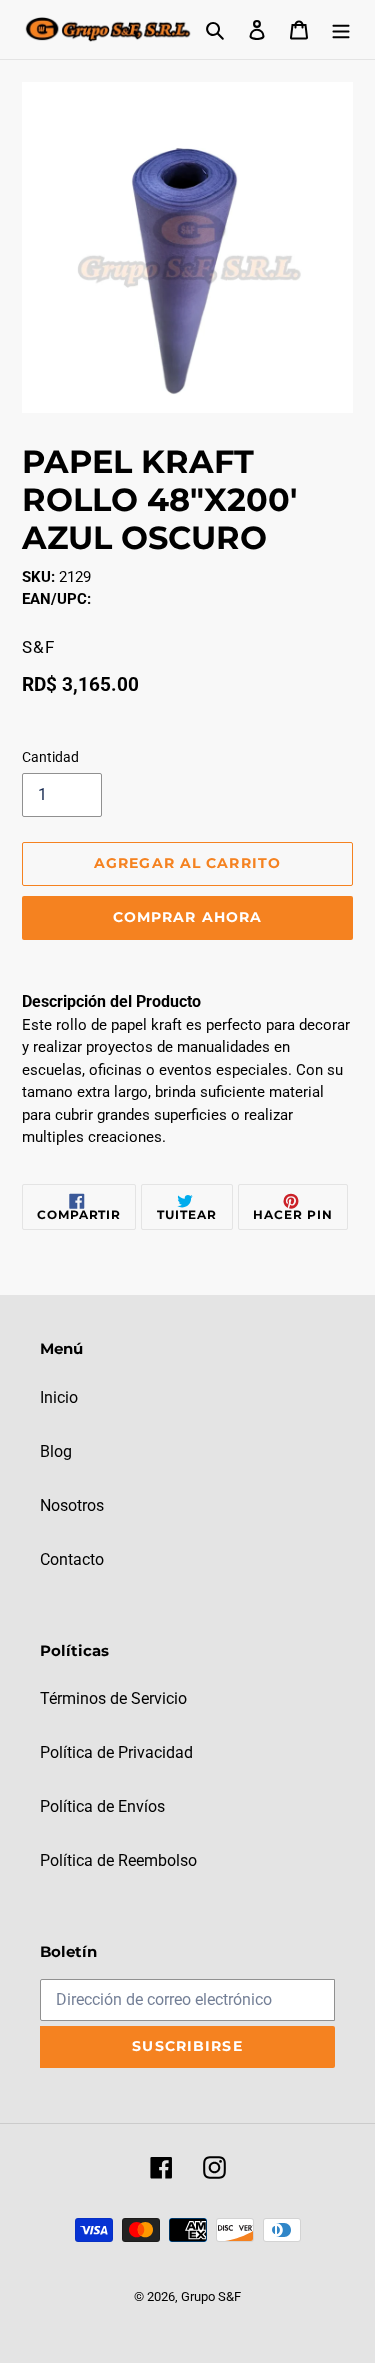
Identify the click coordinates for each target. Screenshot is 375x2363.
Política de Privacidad (116, 1752)
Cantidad (50, 757)
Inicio (59, 1397)
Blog (56, 1451)
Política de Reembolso (118, 1860)
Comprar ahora (188, 917)
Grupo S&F (211, 2296)
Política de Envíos (102, 1806)
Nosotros (72, 1505)
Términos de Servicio (113, 1698)
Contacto (72, 1559)
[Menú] (341, 29)
